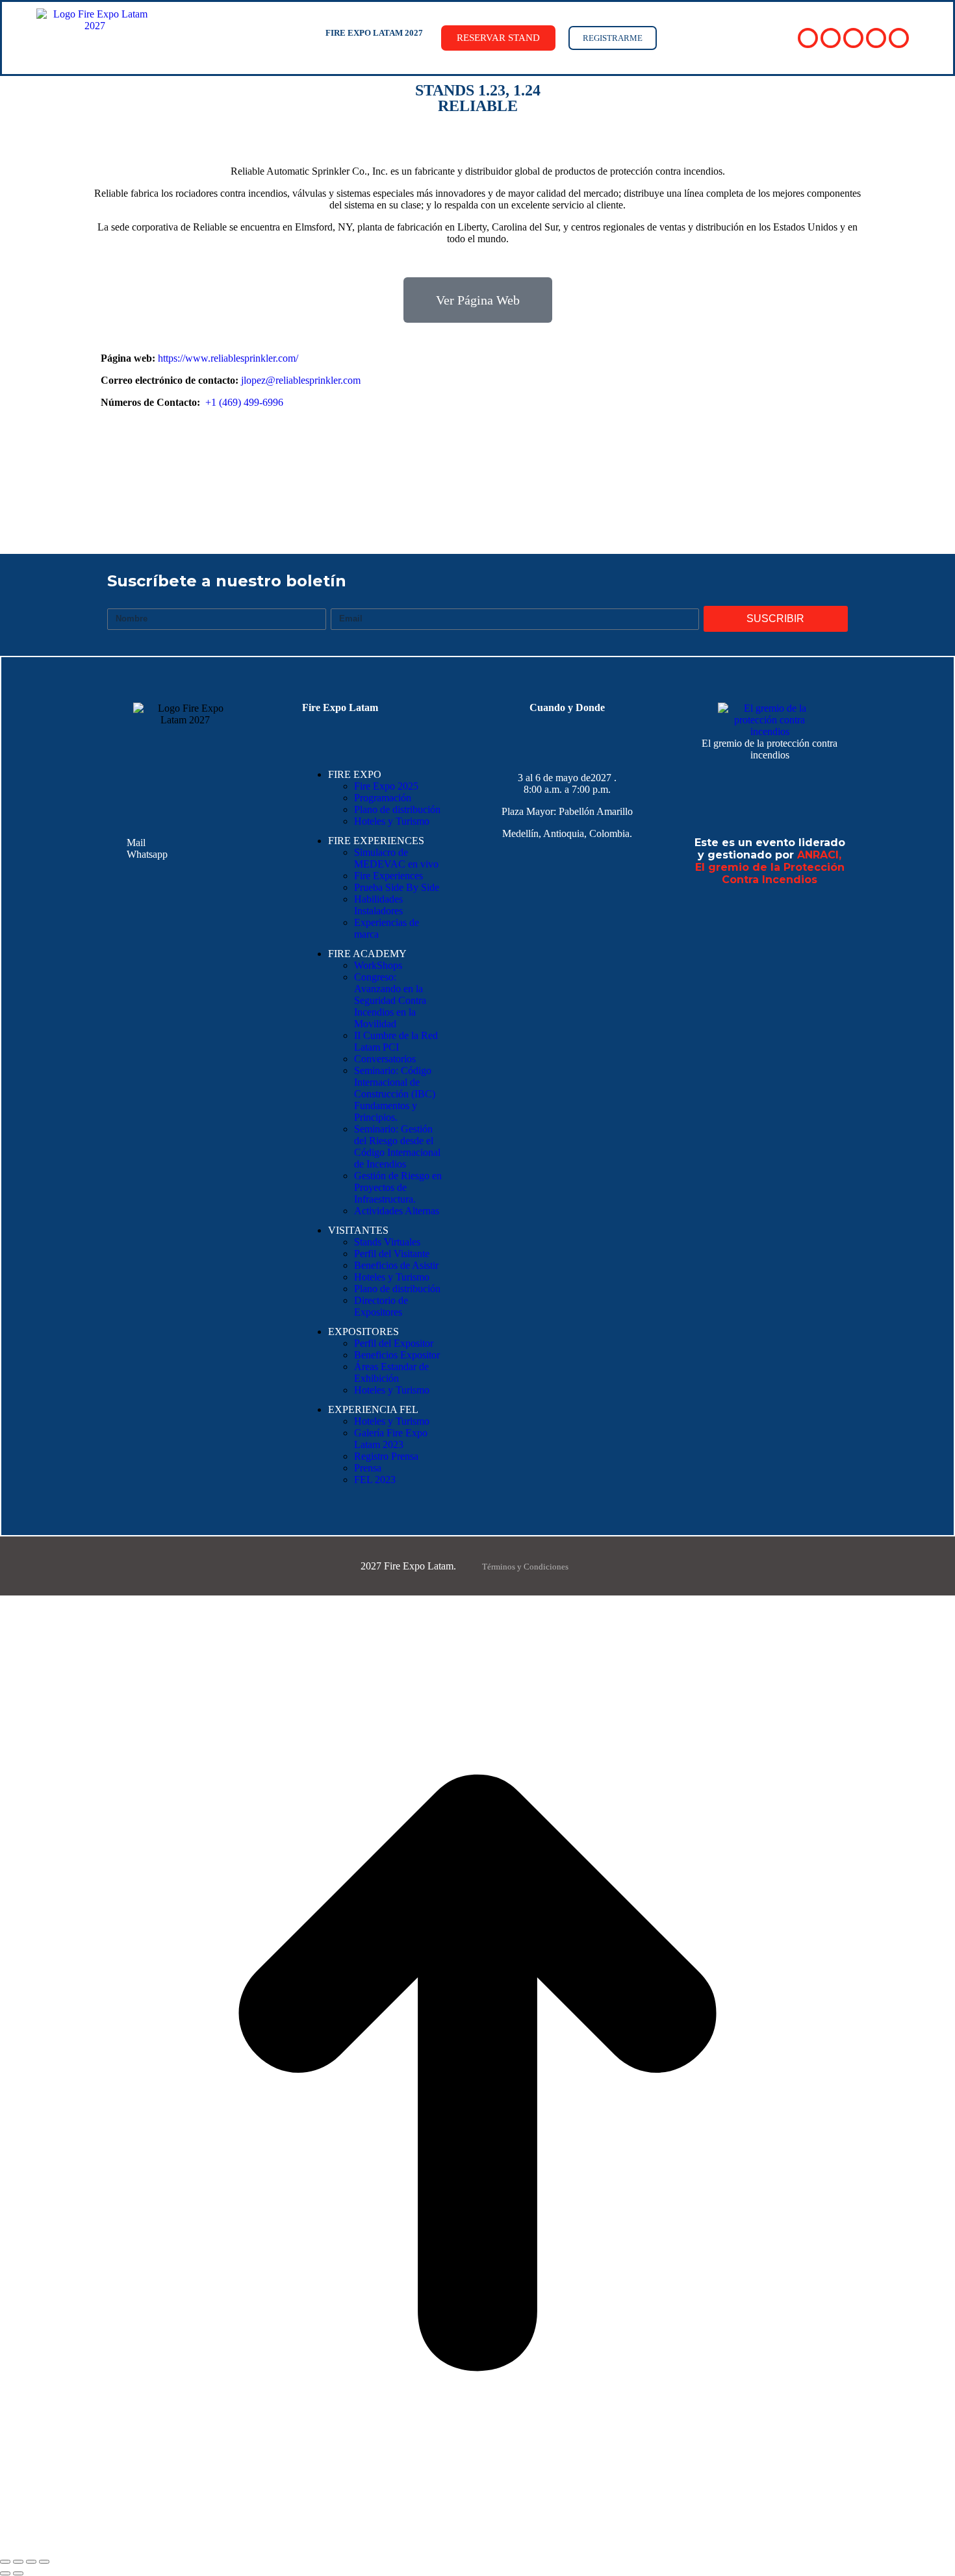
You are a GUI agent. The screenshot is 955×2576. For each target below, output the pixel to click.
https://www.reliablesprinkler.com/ (228, 358)
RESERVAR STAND (498, 38)
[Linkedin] (535, 470)
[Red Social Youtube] (876, 38)
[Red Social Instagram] (899, 38)
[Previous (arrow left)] (5, 2573)
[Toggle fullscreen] (31, 2562)
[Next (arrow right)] (18, 2573)
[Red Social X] (831, 38)
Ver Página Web (478, 300)
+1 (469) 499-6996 (244, 402)
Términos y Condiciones (525, 1567)
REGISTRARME (613, 38)
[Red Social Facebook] (808, 38)
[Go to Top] (478, 2546)
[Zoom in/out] (44, 2562)
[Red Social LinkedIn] (853, 38)
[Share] (18, 2562)
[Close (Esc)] (5, 2562)
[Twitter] (459, 470)
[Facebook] (420, 470)
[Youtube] (497, 470)
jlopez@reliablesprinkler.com (301, 380)
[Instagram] (835, 925)
